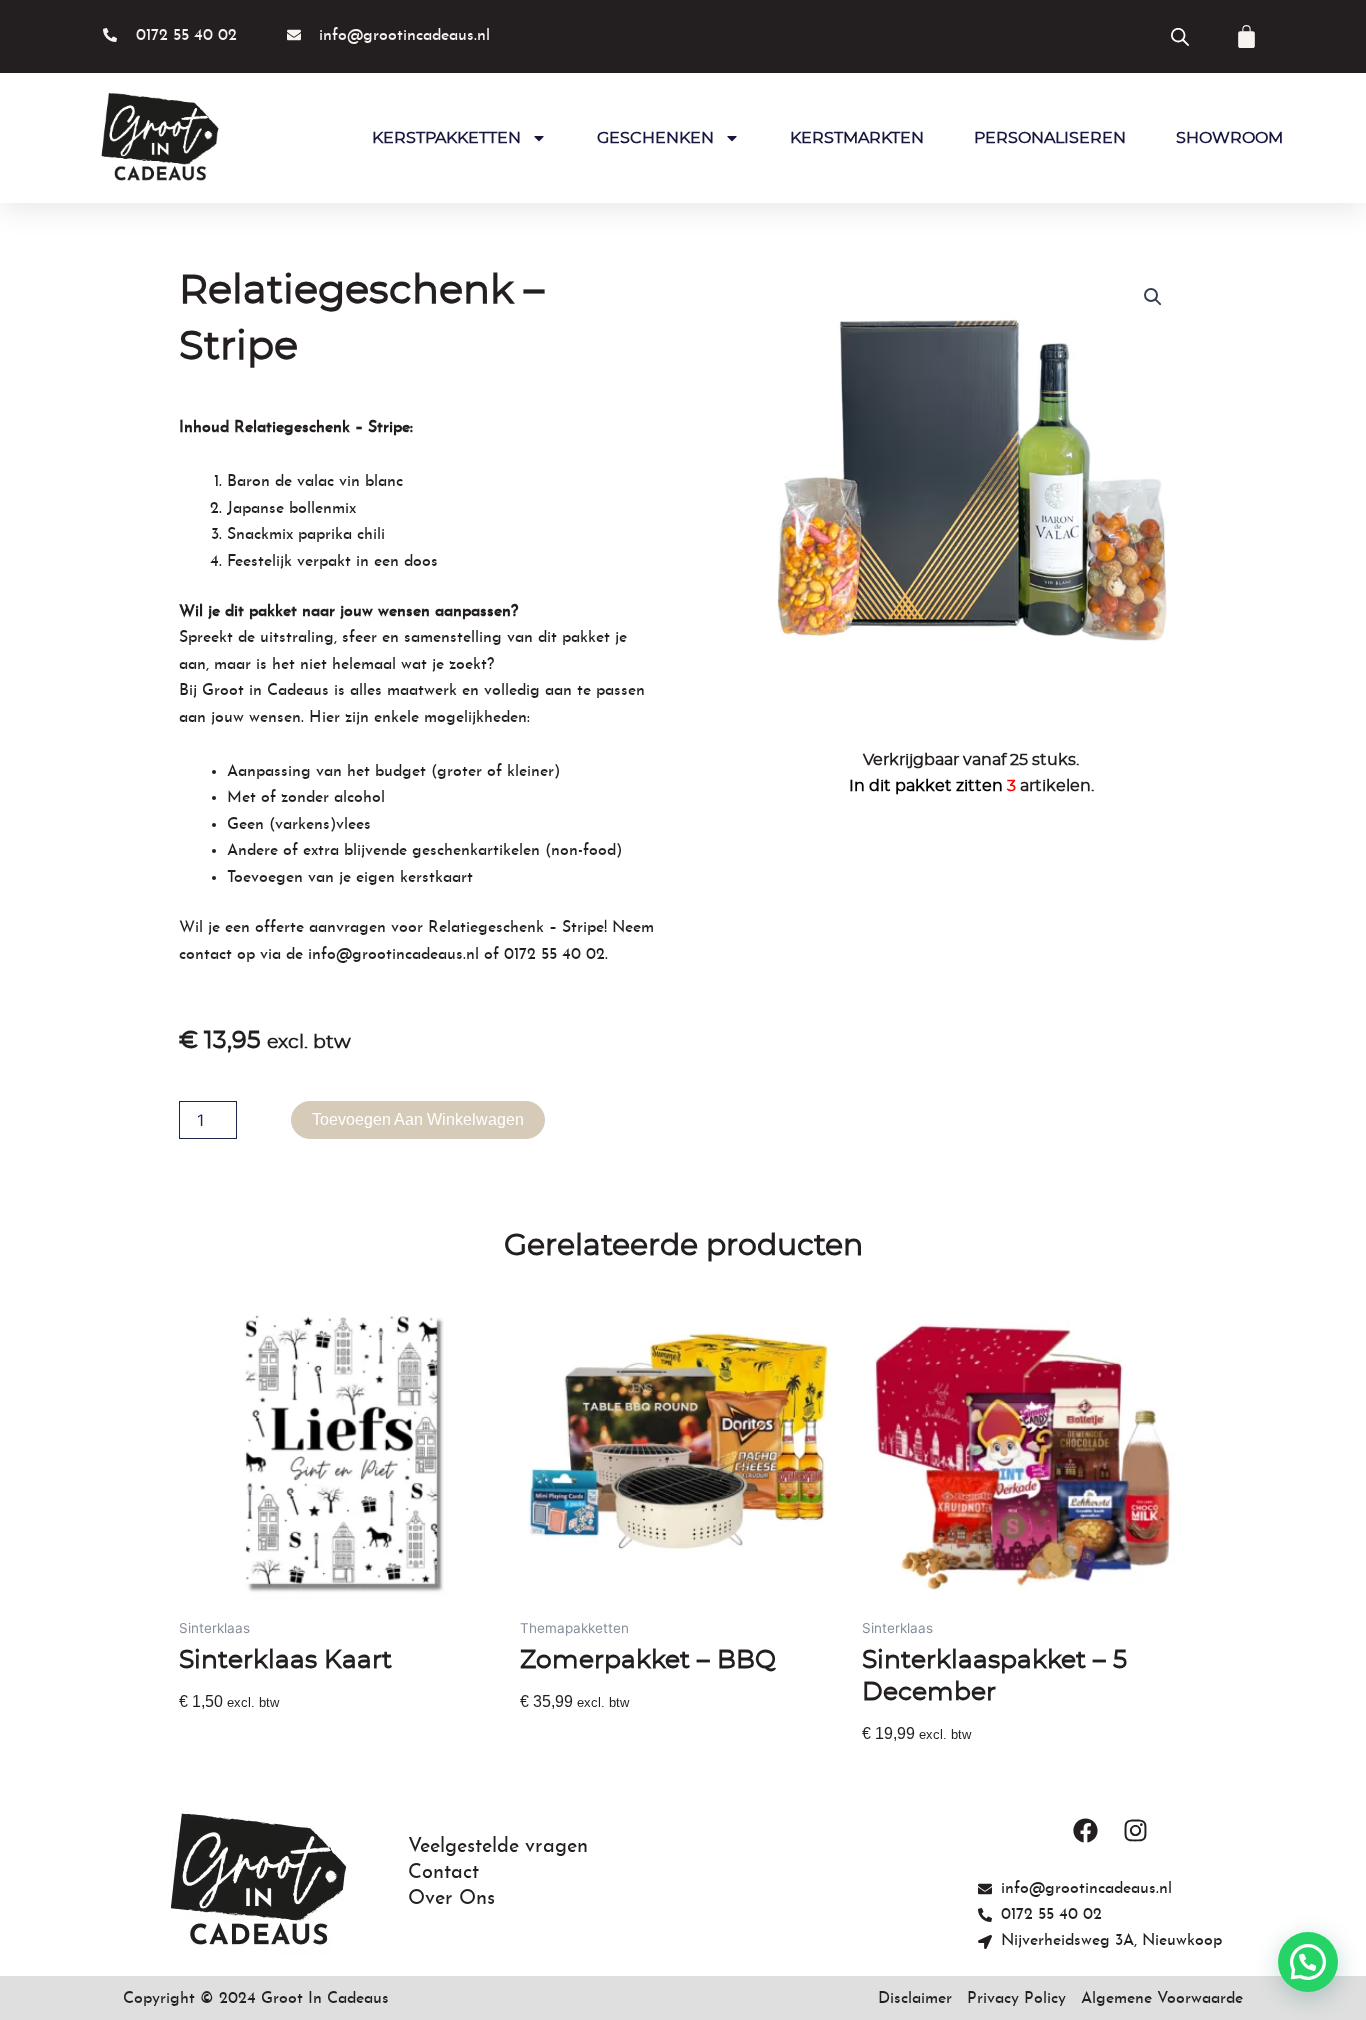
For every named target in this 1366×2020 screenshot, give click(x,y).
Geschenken (655, 138)
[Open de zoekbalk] (1180, 36)
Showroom (1229, 138)
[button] (1153, 297)
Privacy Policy (1016, 1999)
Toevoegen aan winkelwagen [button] (285, 1737)
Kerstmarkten (857, 138)
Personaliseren (1050, 138)
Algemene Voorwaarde (1162, 1999)
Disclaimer (915, 1999)
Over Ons (451, 1899)
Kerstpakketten (446, 138)
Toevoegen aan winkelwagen (418, 1119)
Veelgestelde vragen (498, 1847)
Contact (443, 1873)
